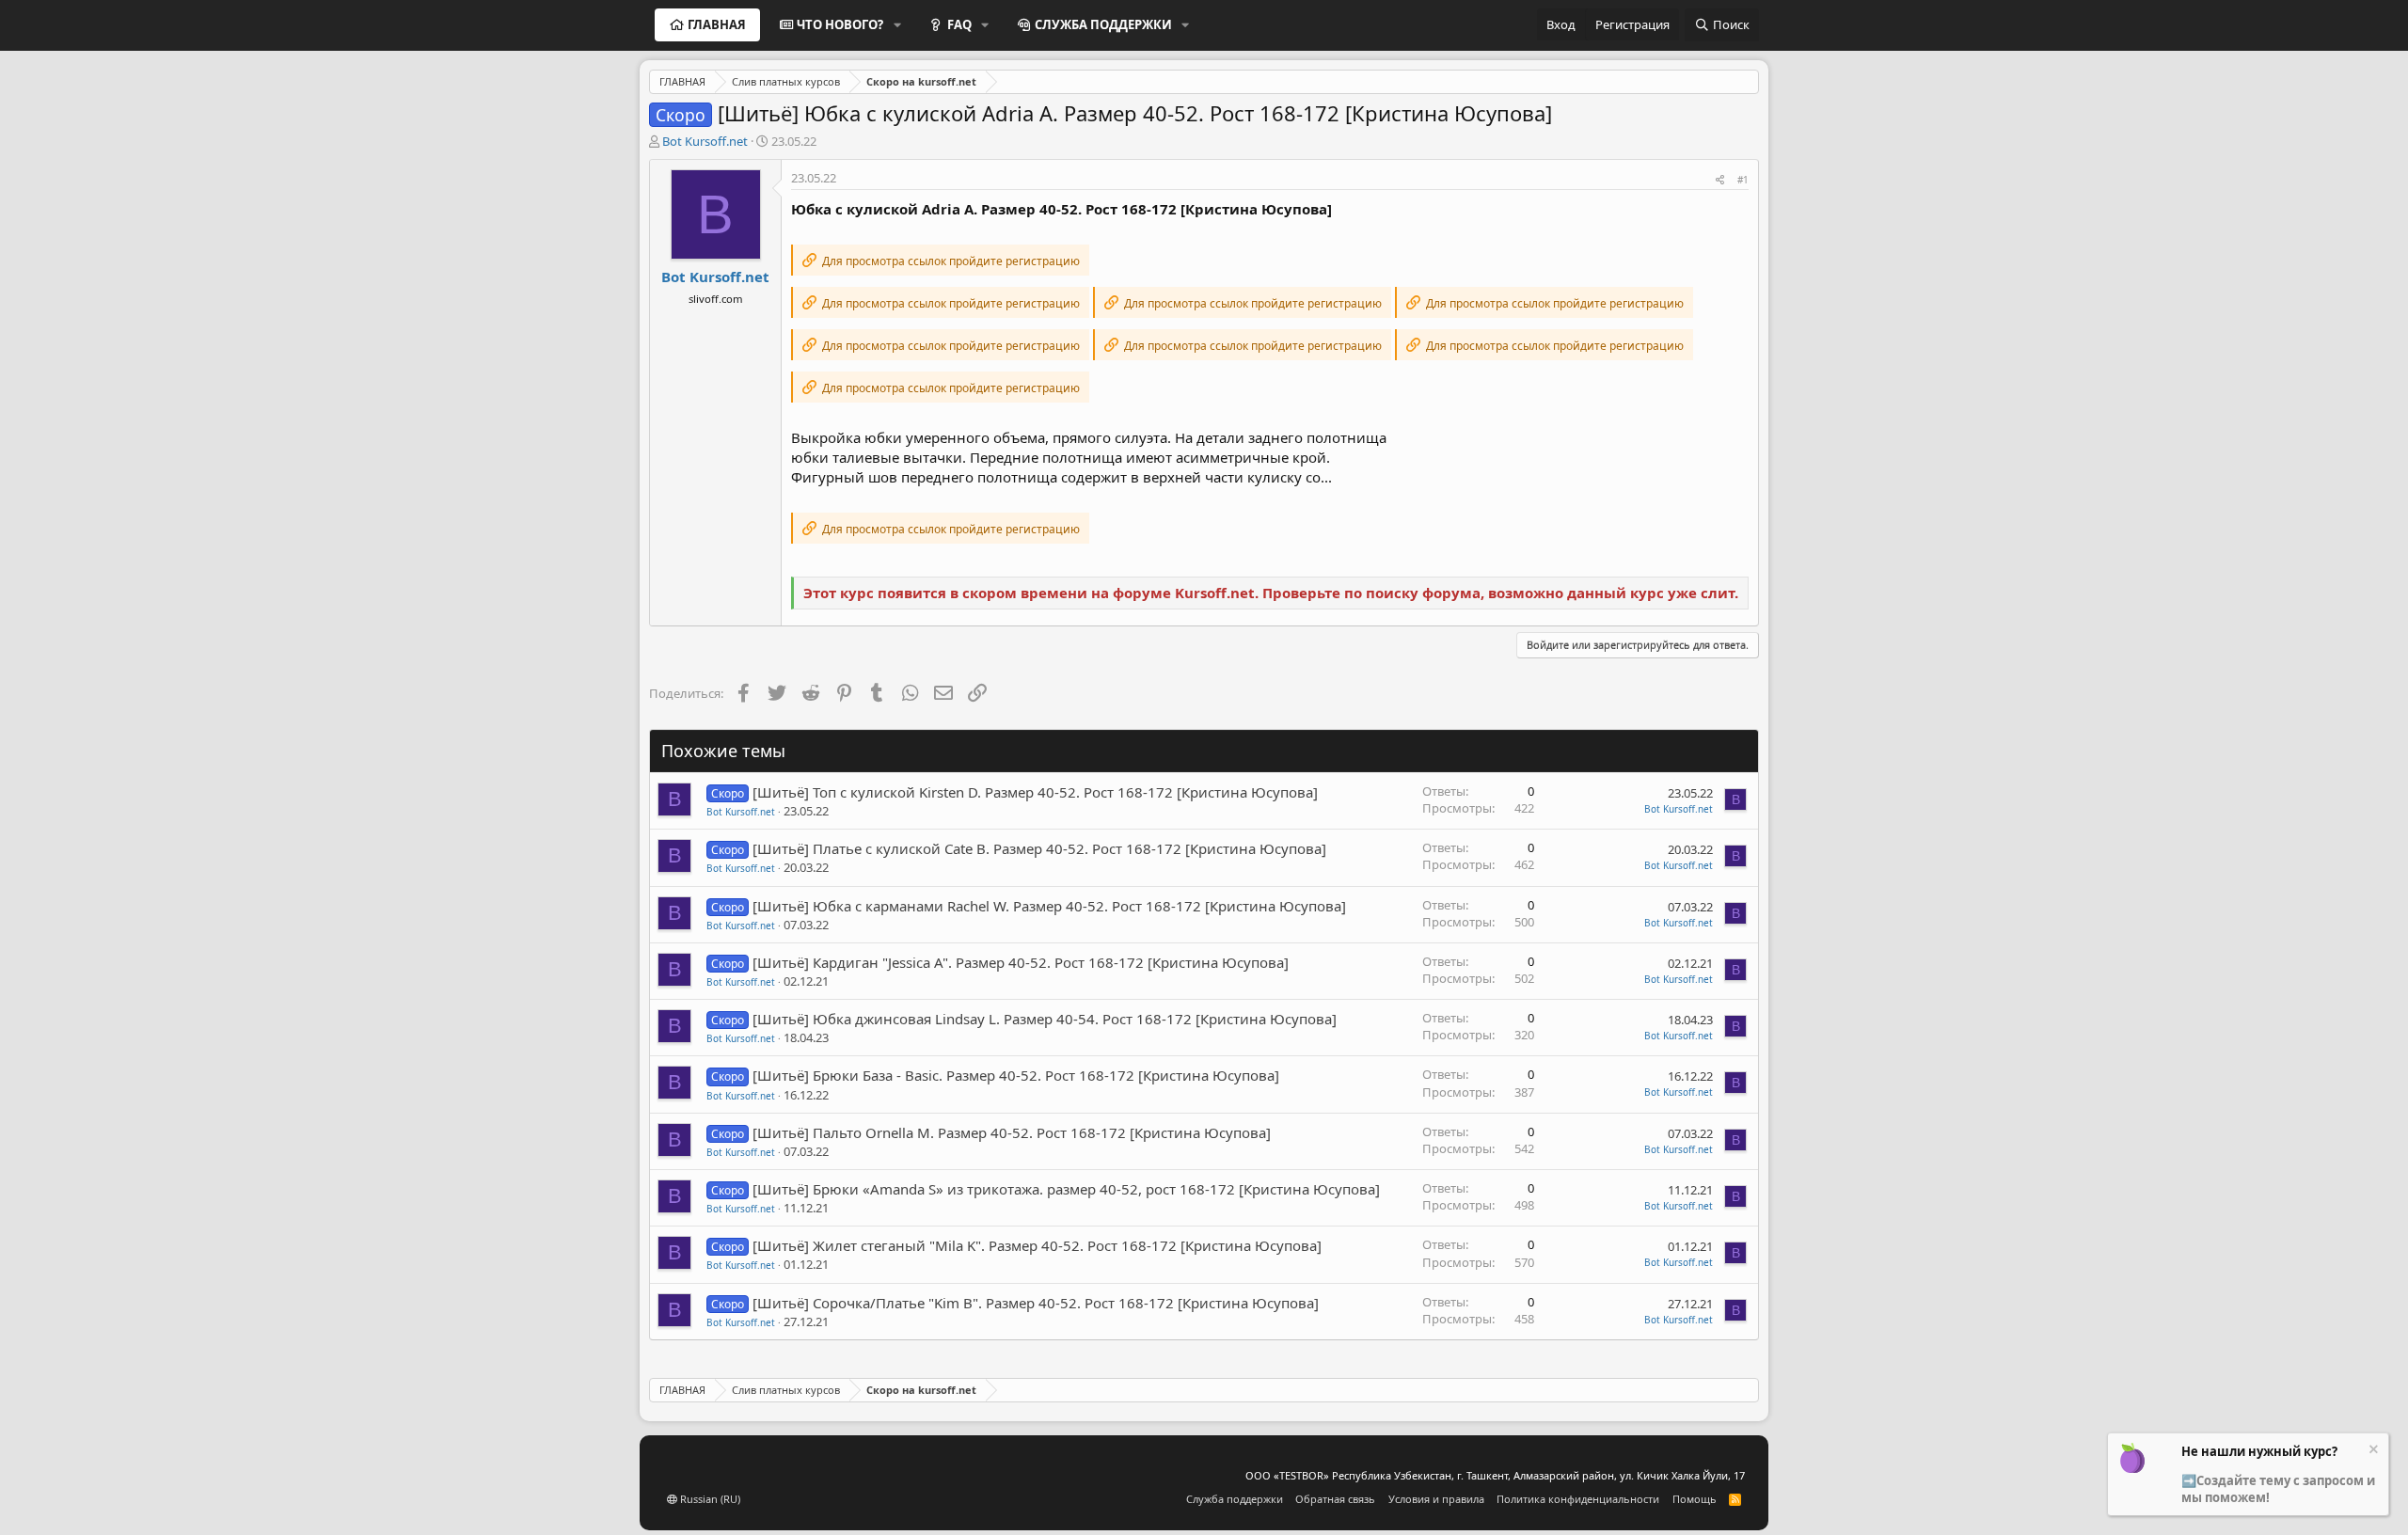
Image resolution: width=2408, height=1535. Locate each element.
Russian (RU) (709, 1499)
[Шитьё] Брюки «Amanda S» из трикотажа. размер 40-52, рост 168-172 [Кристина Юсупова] (1066, 1189)
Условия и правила (1436, 1499)
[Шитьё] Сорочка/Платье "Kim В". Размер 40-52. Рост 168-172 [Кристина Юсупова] (1036, 1303)
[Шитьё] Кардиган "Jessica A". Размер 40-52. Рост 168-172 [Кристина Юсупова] (1021, 962)
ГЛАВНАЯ (717, 24)
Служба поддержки (1235, 1499)
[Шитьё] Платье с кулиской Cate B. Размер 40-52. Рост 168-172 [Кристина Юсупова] (1039, 848)
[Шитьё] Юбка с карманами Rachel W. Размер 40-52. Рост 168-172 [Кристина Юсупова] (1049, 906)
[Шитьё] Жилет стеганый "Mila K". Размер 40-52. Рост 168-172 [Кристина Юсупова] (1037, 1245)
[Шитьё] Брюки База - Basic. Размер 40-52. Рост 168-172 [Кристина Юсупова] (1016, 1075)
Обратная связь (1335, 1499)
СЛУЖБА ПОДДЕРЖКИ (1103, 24)
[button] (897, 24)
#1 (1743, 180)
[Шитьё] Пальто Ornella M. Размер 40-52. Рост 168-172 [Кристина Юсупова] (1012, 1132)
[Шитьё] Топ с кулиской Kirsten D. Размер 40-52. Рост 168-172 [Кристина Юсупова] (1035, 792)
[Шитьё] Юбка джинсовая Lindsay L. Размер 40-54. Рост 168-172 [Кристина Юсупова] (1045, 1019)
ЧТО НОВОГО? (840, 24)
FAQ (959, 24)
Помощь (1695, 1499)
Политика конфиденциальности (1578, 1499)
